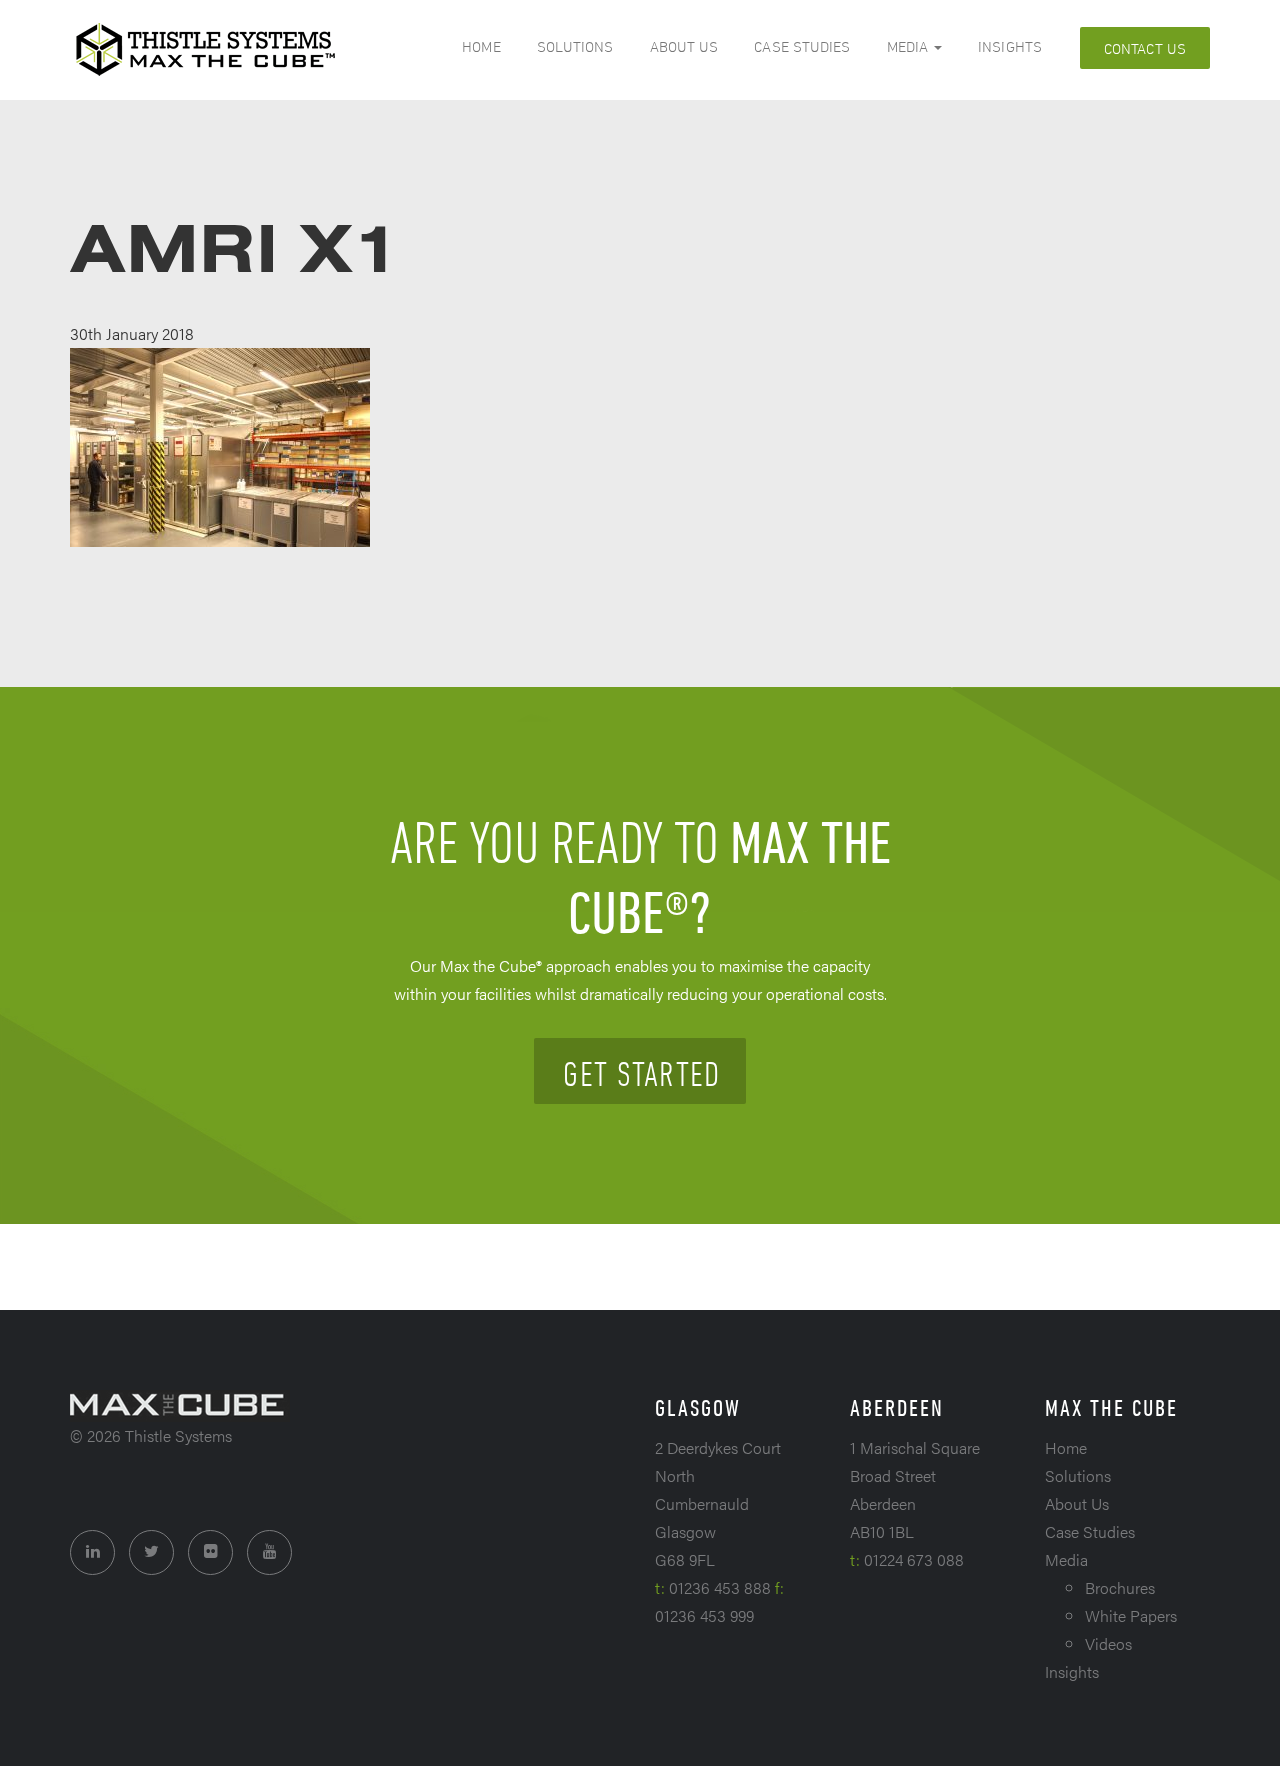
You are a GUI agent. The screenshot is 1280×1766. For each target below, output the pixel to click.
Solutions (575, 46)
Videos (1108, 1643)
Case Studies (802, 46)
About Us (684, 46)
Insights (1010, 46)
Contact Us (1145, 48)
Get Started (641, 1073)
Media (910, 46)
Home (481, 46)
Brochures (1120, 1587)
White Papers (1131, 1615)
